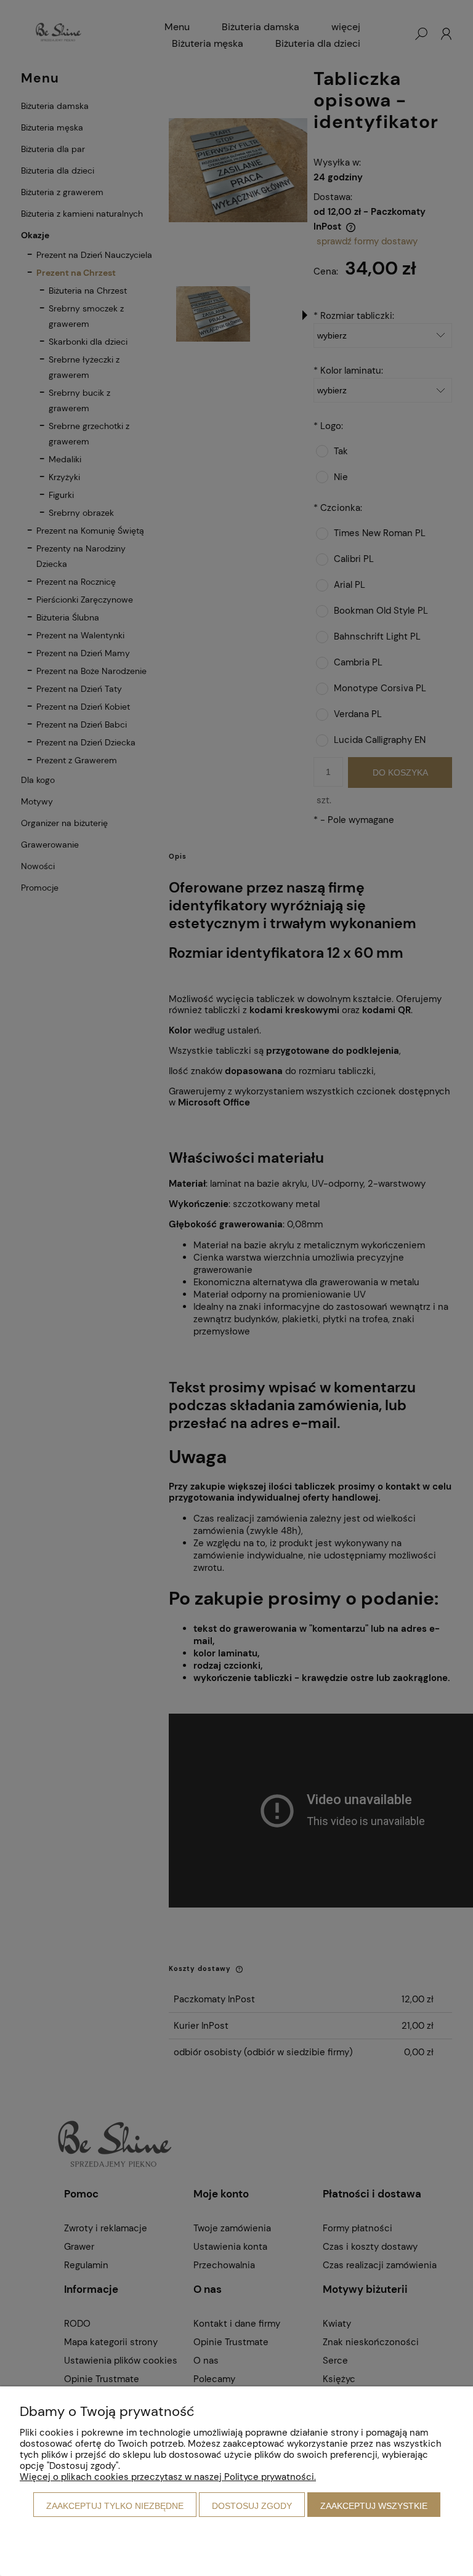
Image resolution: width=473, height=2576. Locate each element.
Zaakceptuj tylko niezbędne (115, 2506)
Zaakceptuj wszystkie (374, 2506)
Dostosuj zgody (252, 2506)
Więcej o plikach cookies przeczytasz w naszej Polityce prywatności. (168, 2477)
